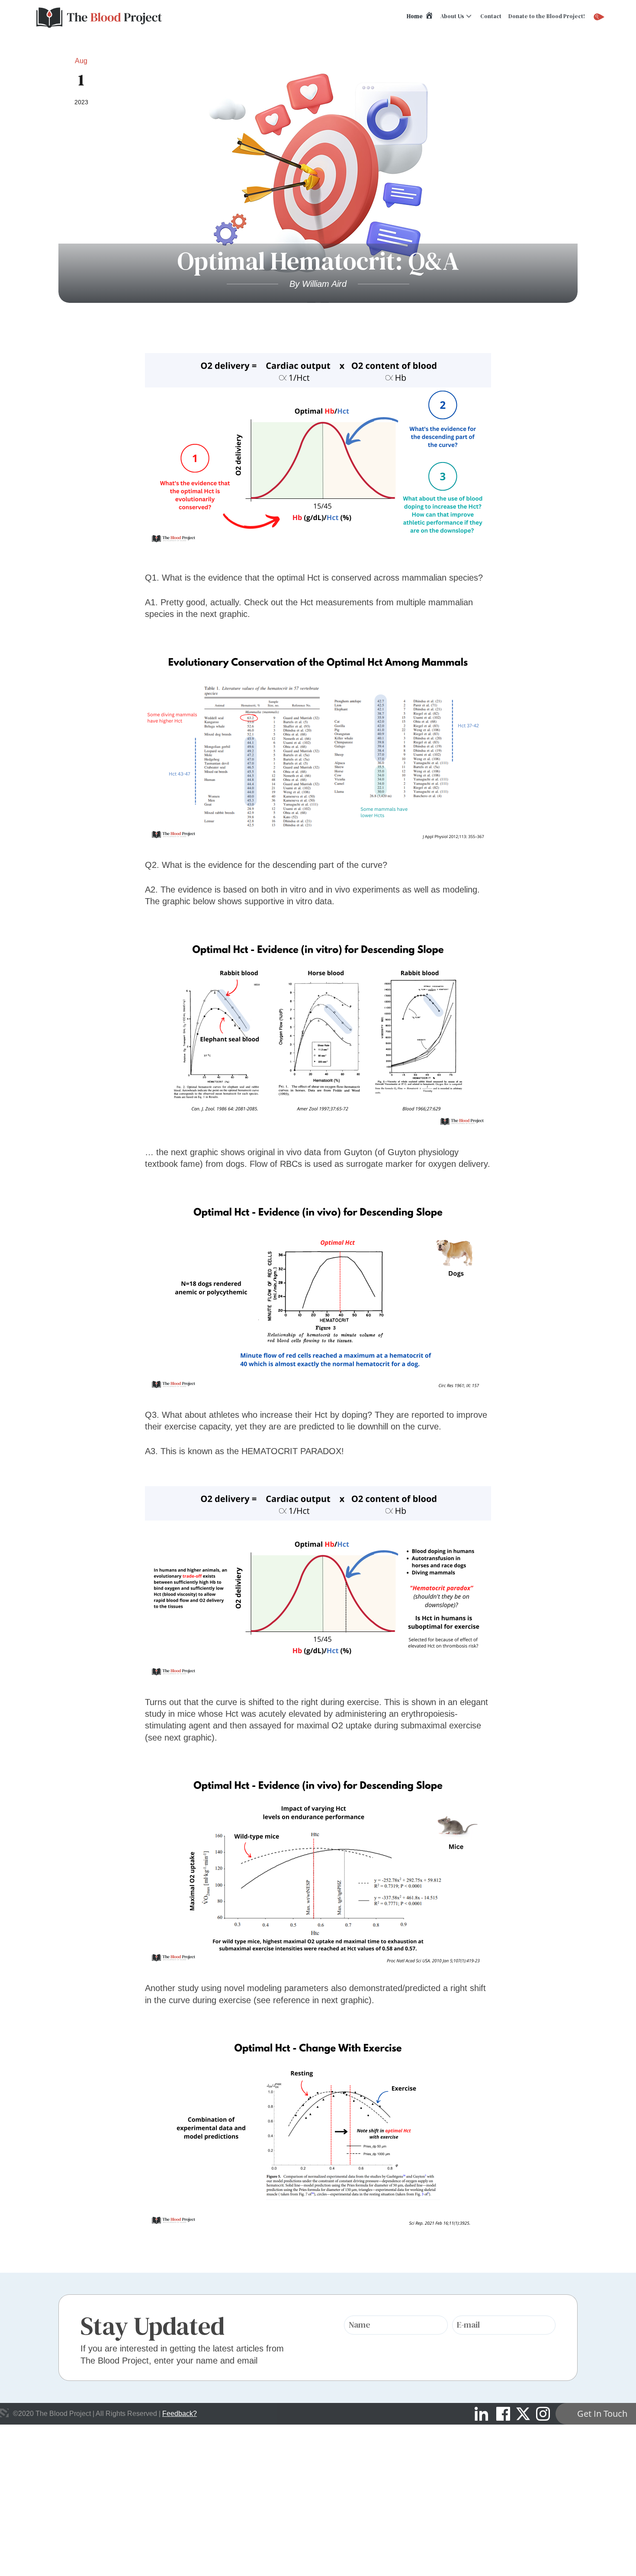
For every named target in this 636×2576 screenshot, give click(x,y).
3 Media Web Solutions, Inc (4, 2413)
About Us (452, 16)
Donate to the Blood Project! (547, 16)
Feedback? (180, 2414)
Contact (491, 16)
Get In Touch (602, 2414)
